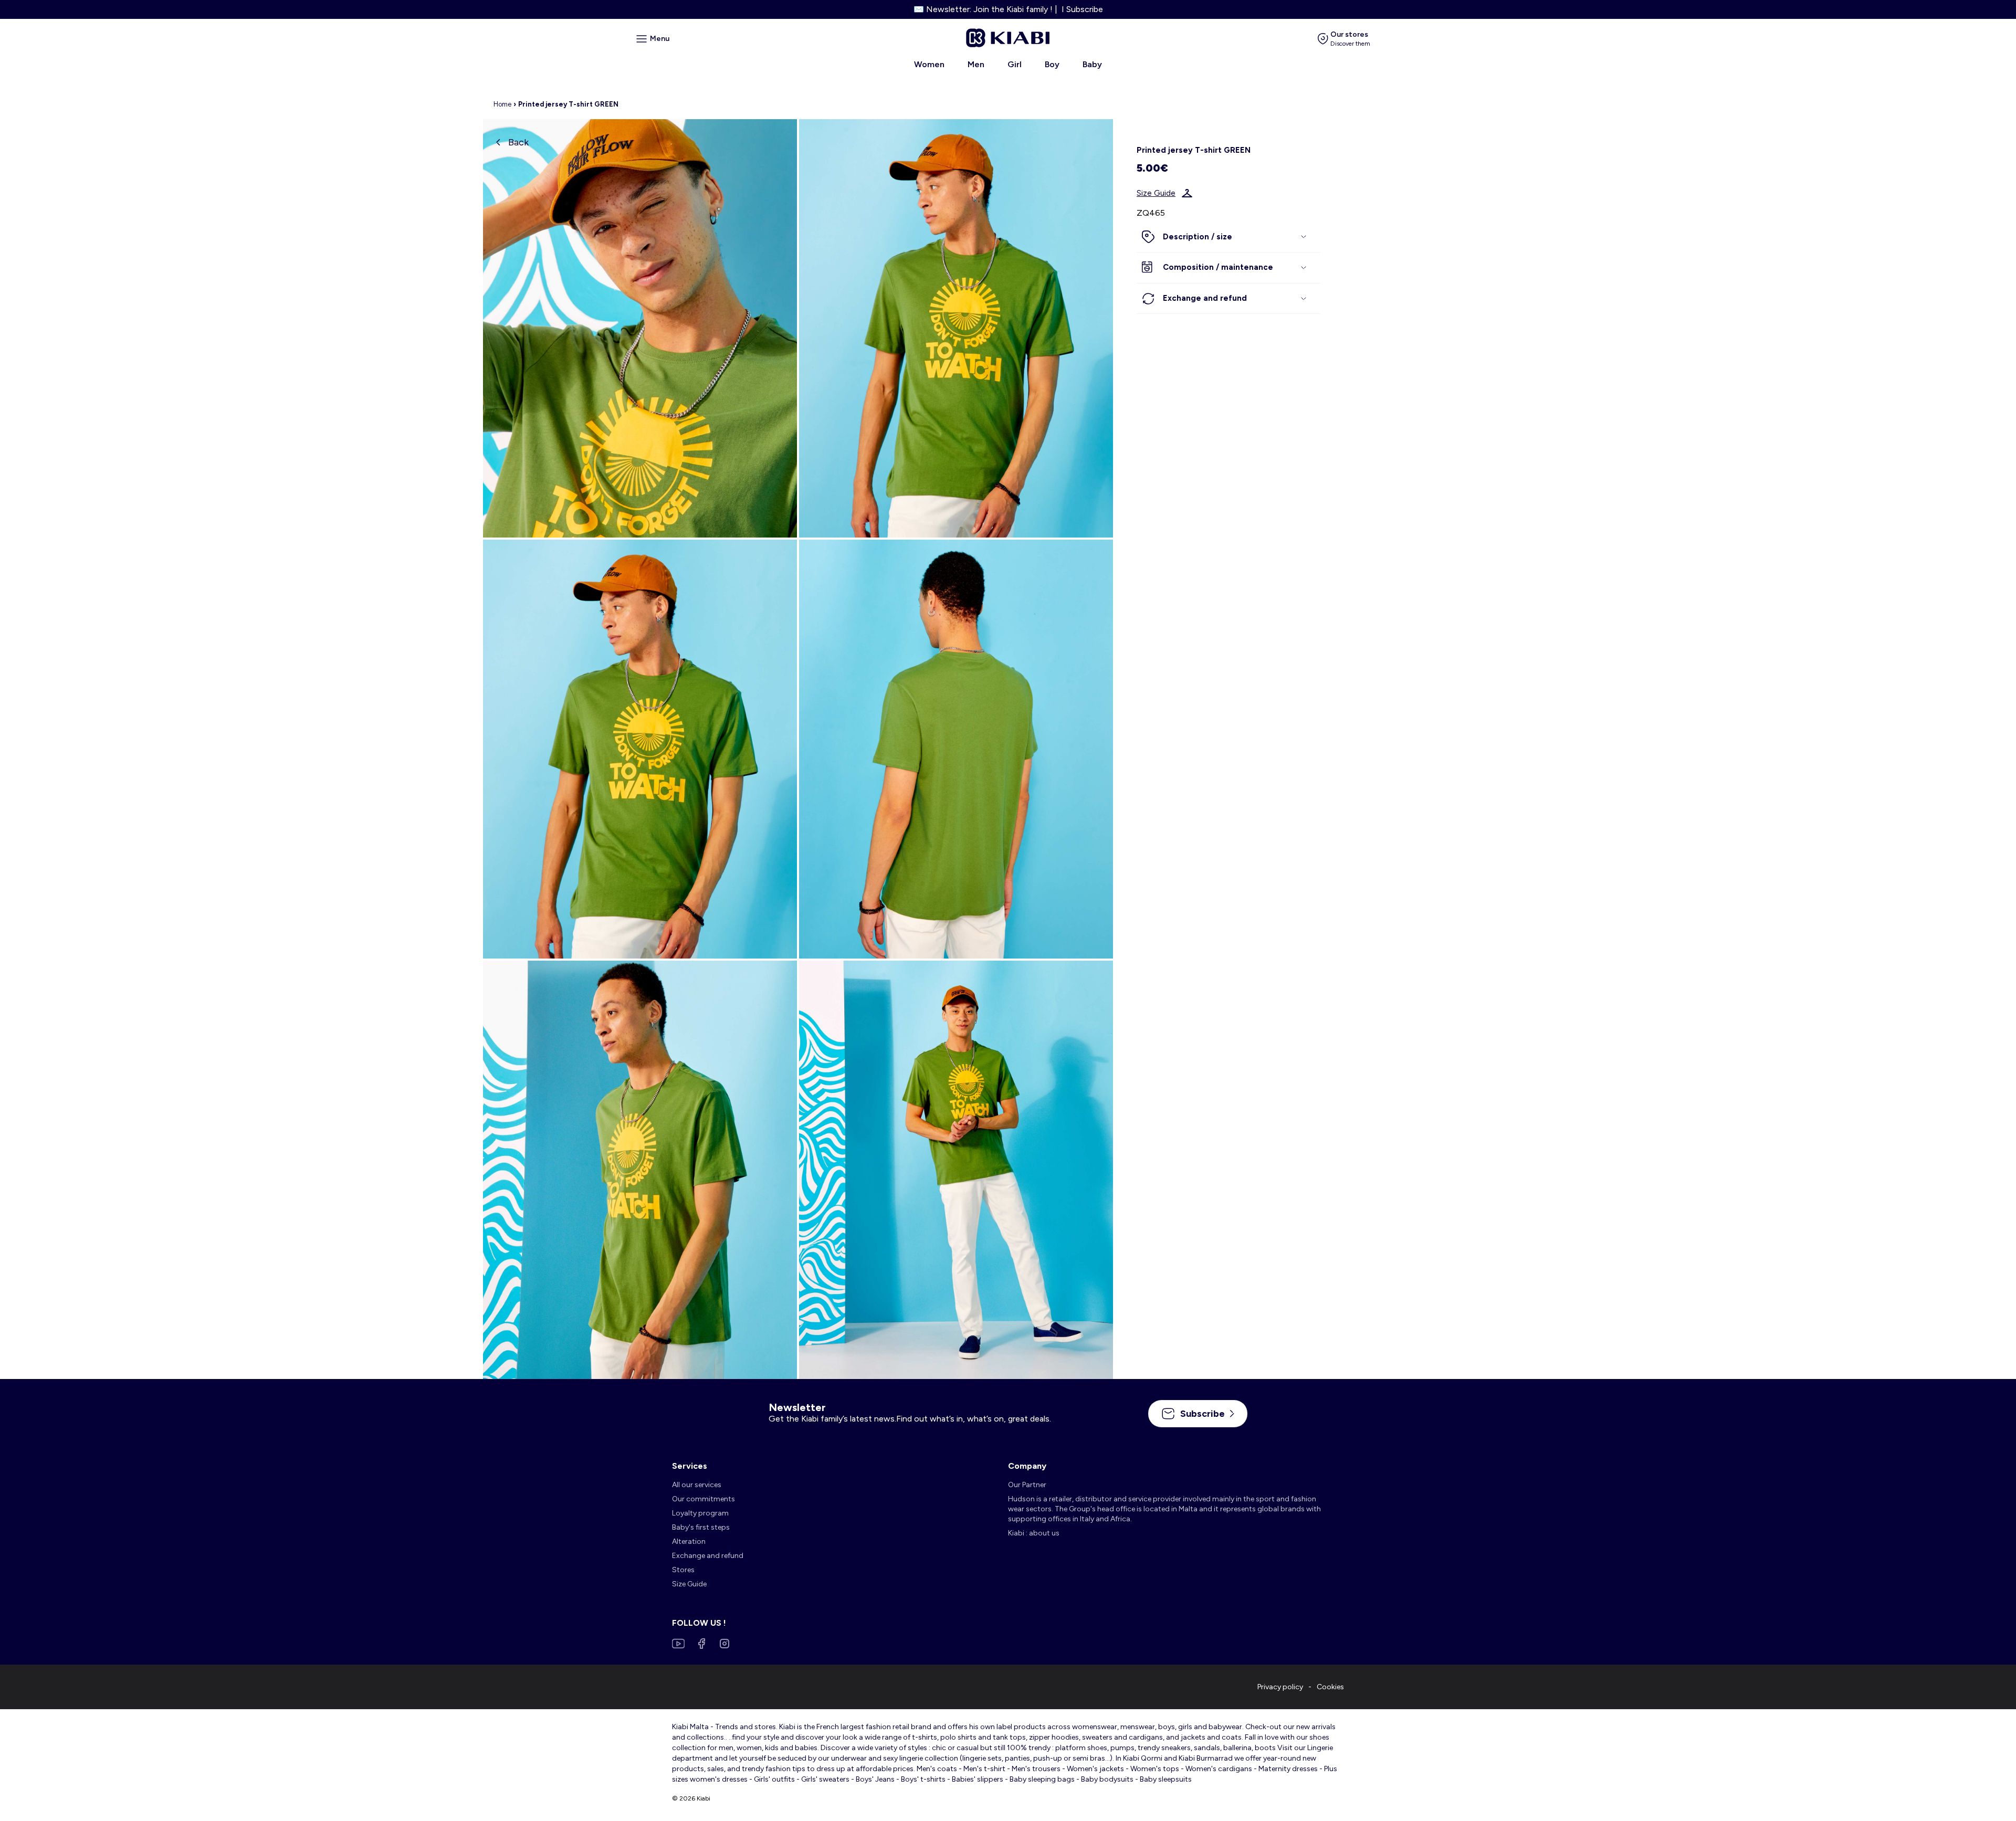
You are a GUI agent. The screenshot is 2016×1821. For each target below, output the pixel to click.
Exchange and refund (708, 1556)
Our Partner (1027, 1485)
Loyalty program (700, 1513)
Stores (683, 1570)
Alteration (689, 1541)
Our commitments (703, 1499)
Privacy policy (1280, 1687)
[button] (1228, 237)
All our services (697, 1485)
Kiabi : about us (1034, 1533)
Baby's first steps (701, 1527)
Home (502, 104)
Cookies (1330, 1687)
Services (690, 1466)
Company (1027, 1466)
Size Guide (1156, 193)
